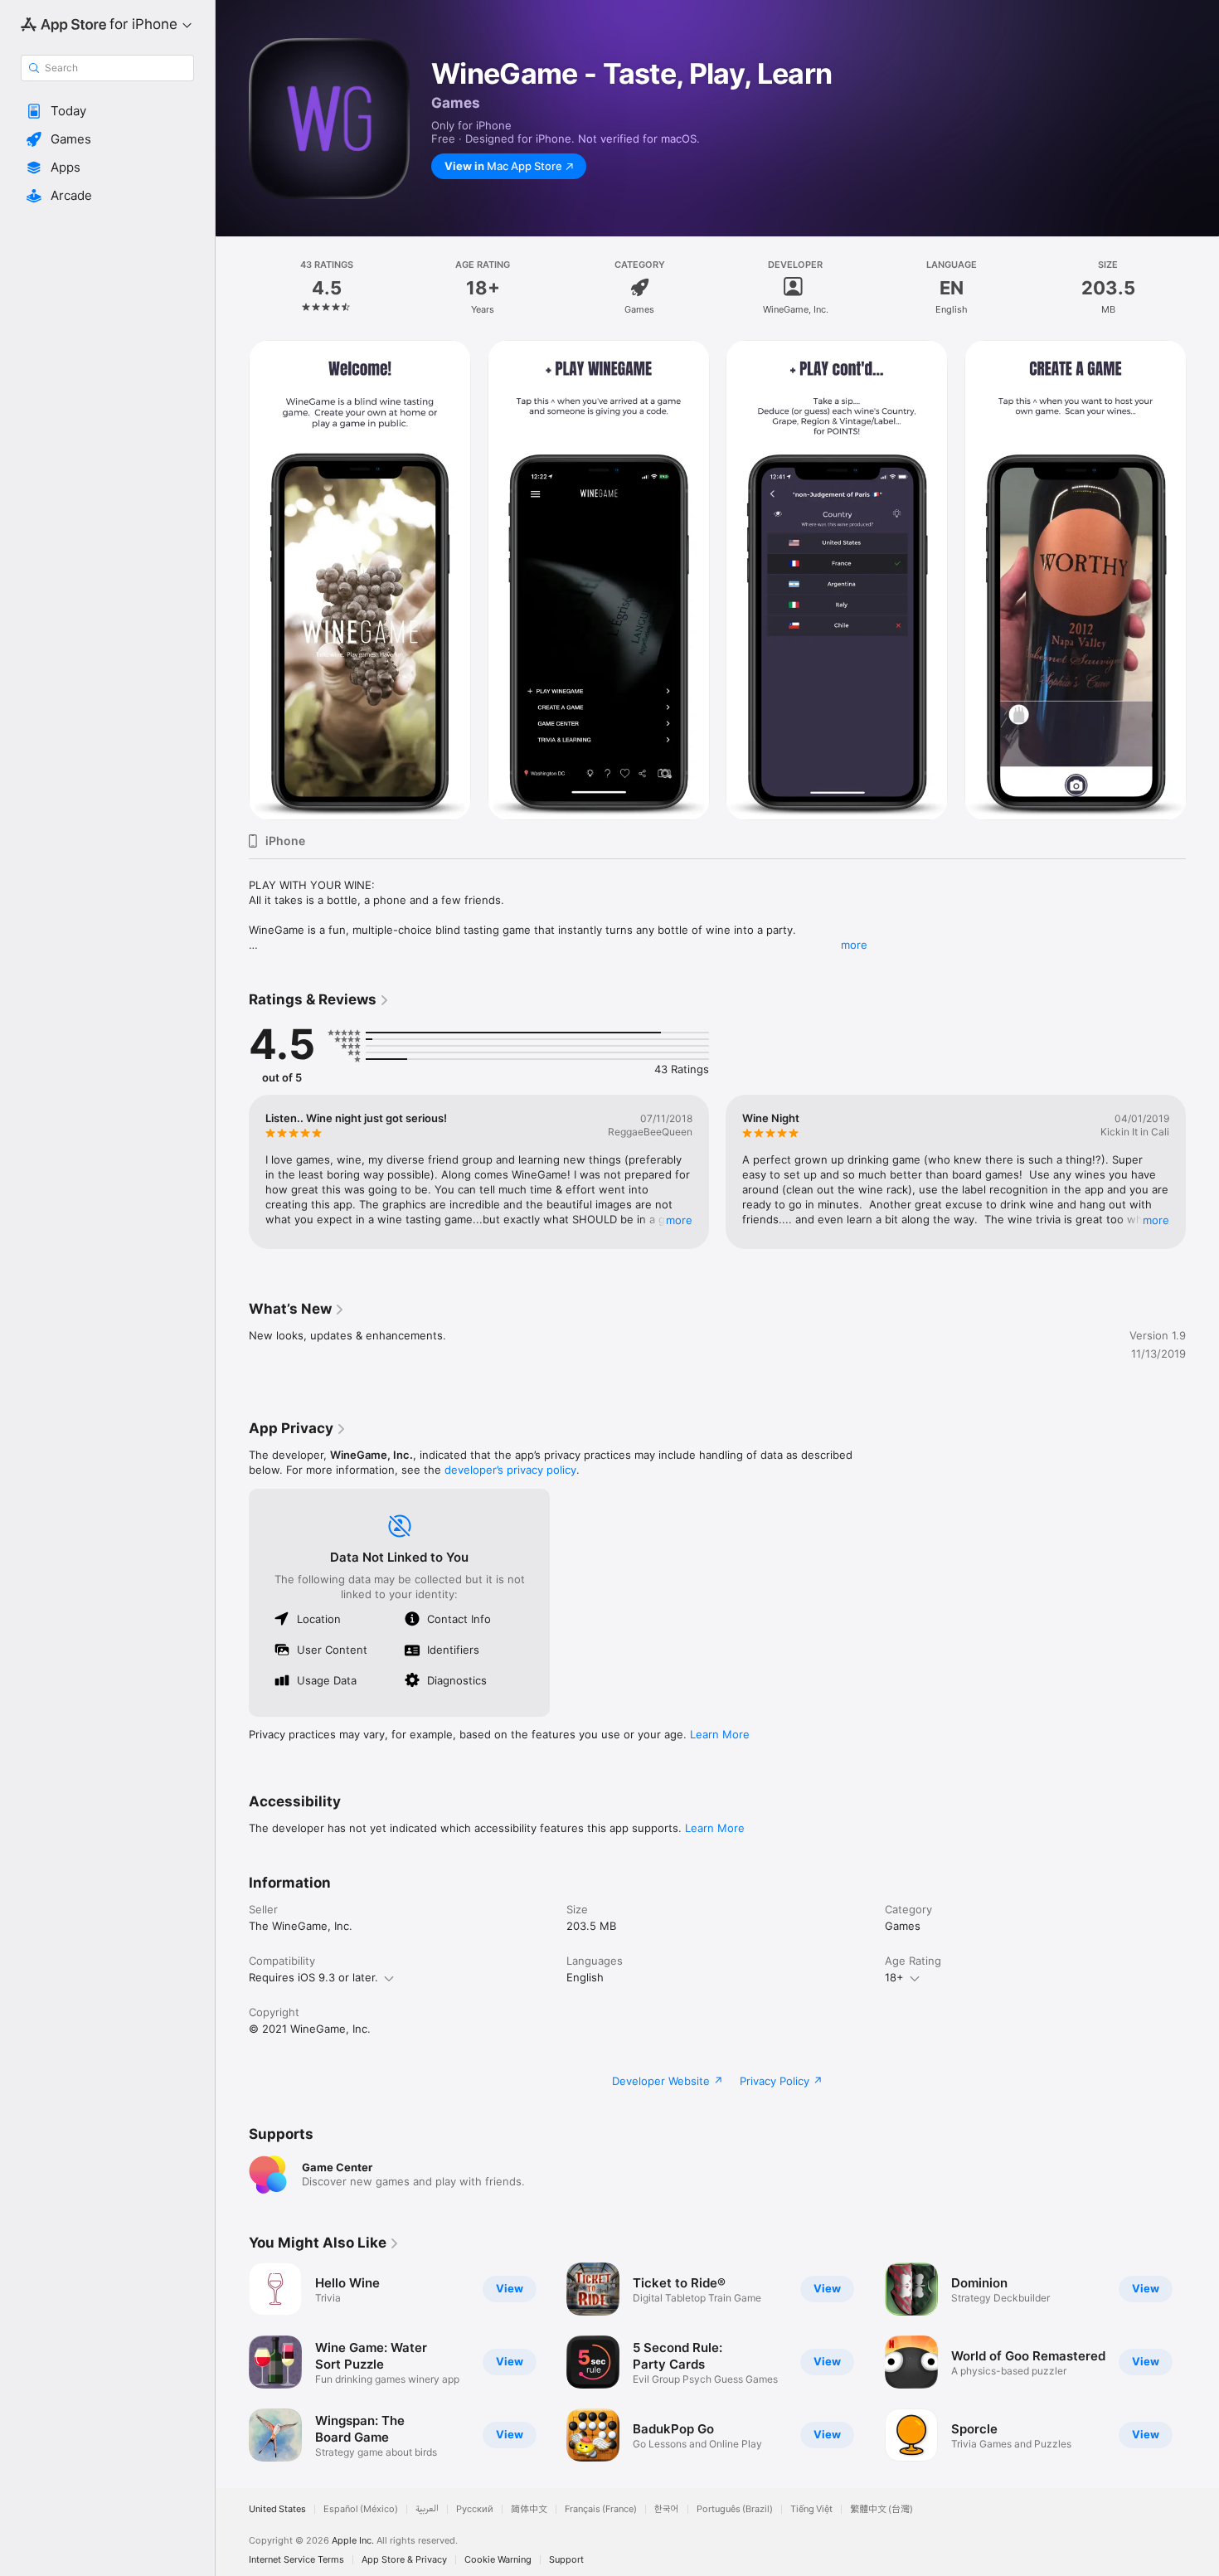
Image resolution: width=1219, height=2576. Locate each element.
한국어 (667, 2509)
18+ (894, 1977)
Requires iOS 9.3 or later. (313, 1977)
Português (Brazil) (735, 2509)
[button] (107, 111)
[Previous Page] (232, 581)
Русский (475, 2509)
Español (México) (361, 2509)
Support (566, 2560)
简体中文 (529, 2509)
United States (277, 2509)
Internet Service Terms (296, 2560)
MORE (679, 1220)
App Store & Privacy (404, 2560)
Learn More (720, 1734)
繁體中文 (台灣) (881, 2509)
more (854, 945)
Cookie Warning (498, 2560)
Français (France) (601, 2509)
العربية (427, 2509)
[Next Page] (1202, 581)
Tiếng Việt (811, 2509)
